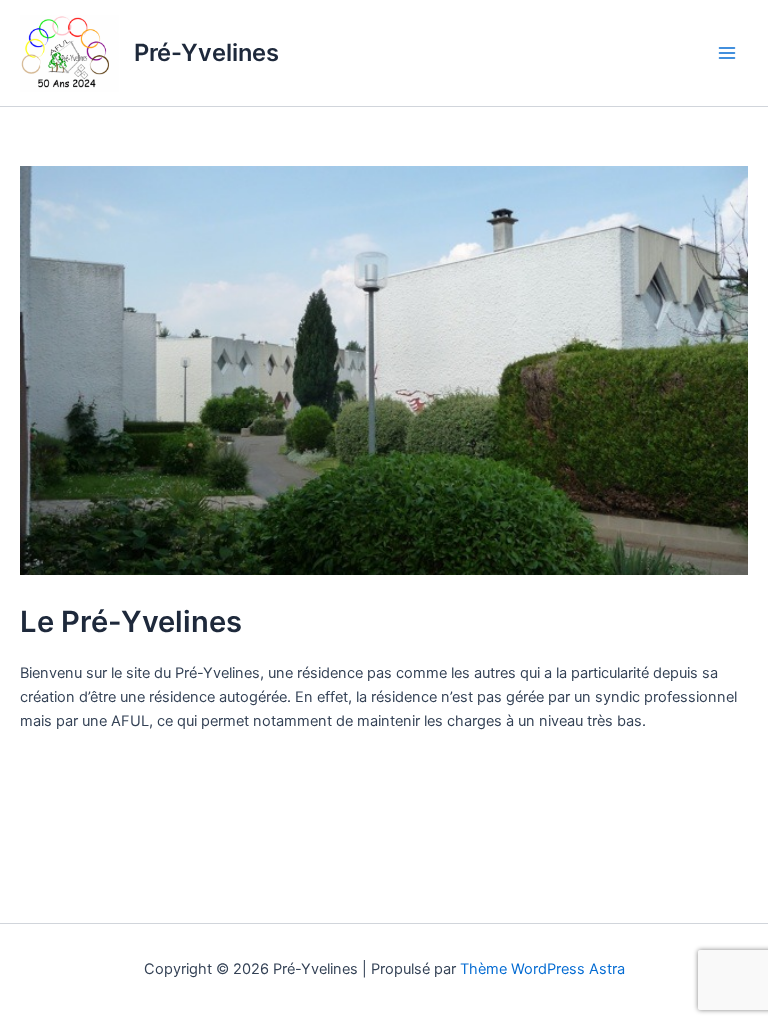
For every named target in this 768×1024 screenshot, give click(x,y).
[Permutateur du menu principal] (727, 53)
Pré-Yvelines (206, 52)
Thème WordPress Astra (542, 969)
